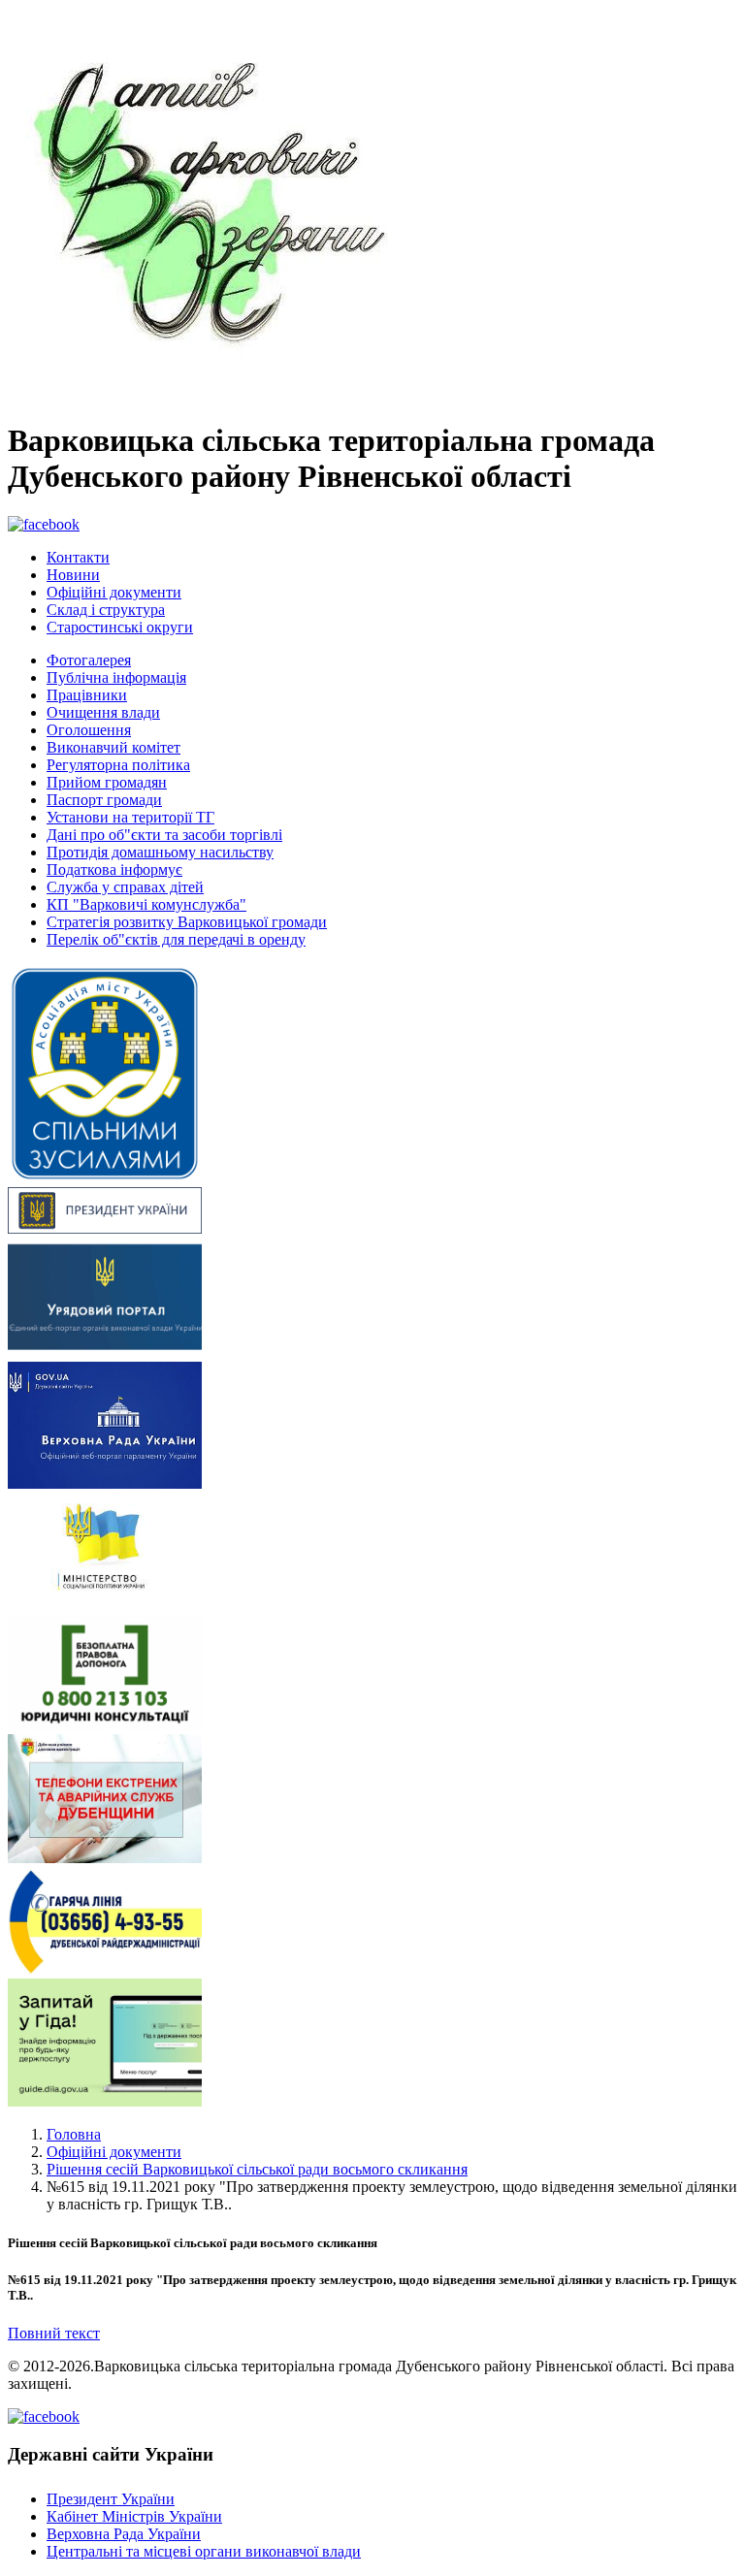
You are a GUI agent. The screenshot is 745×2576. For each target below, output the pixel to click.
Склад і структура (106, 610)
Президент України (111, 2499)
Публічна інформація (116, 677)
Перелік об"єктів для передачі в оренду (176, 939)
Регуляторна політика (118, 765)
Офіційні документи (114, 592)
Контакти (78, 557)
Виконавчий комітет (113, 747)
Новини (73, 575)
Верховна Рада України (124, 2534)
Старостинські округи (120, 627)
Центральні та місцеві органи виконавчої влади (204, 2551)
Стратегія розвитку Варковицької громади (187, 922)
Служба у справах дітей (125, 887)
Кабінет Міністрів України (134, 2516)
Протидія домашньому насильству (160, 852)
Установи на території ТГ (130, 817)
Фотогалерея (89, 660)
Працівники (87, 695)
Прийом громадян (107, 782)
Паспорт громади (104, 800)
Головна (74, 2134)
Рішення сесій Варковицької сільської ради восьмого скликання (257, 2169)
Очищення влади (103, 712)
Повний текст (54, 2333)
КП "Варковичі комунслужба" (146, 904)
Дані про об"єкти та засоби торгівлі (164, 835)
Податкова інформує (114, 869)
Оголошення (89, 730)
